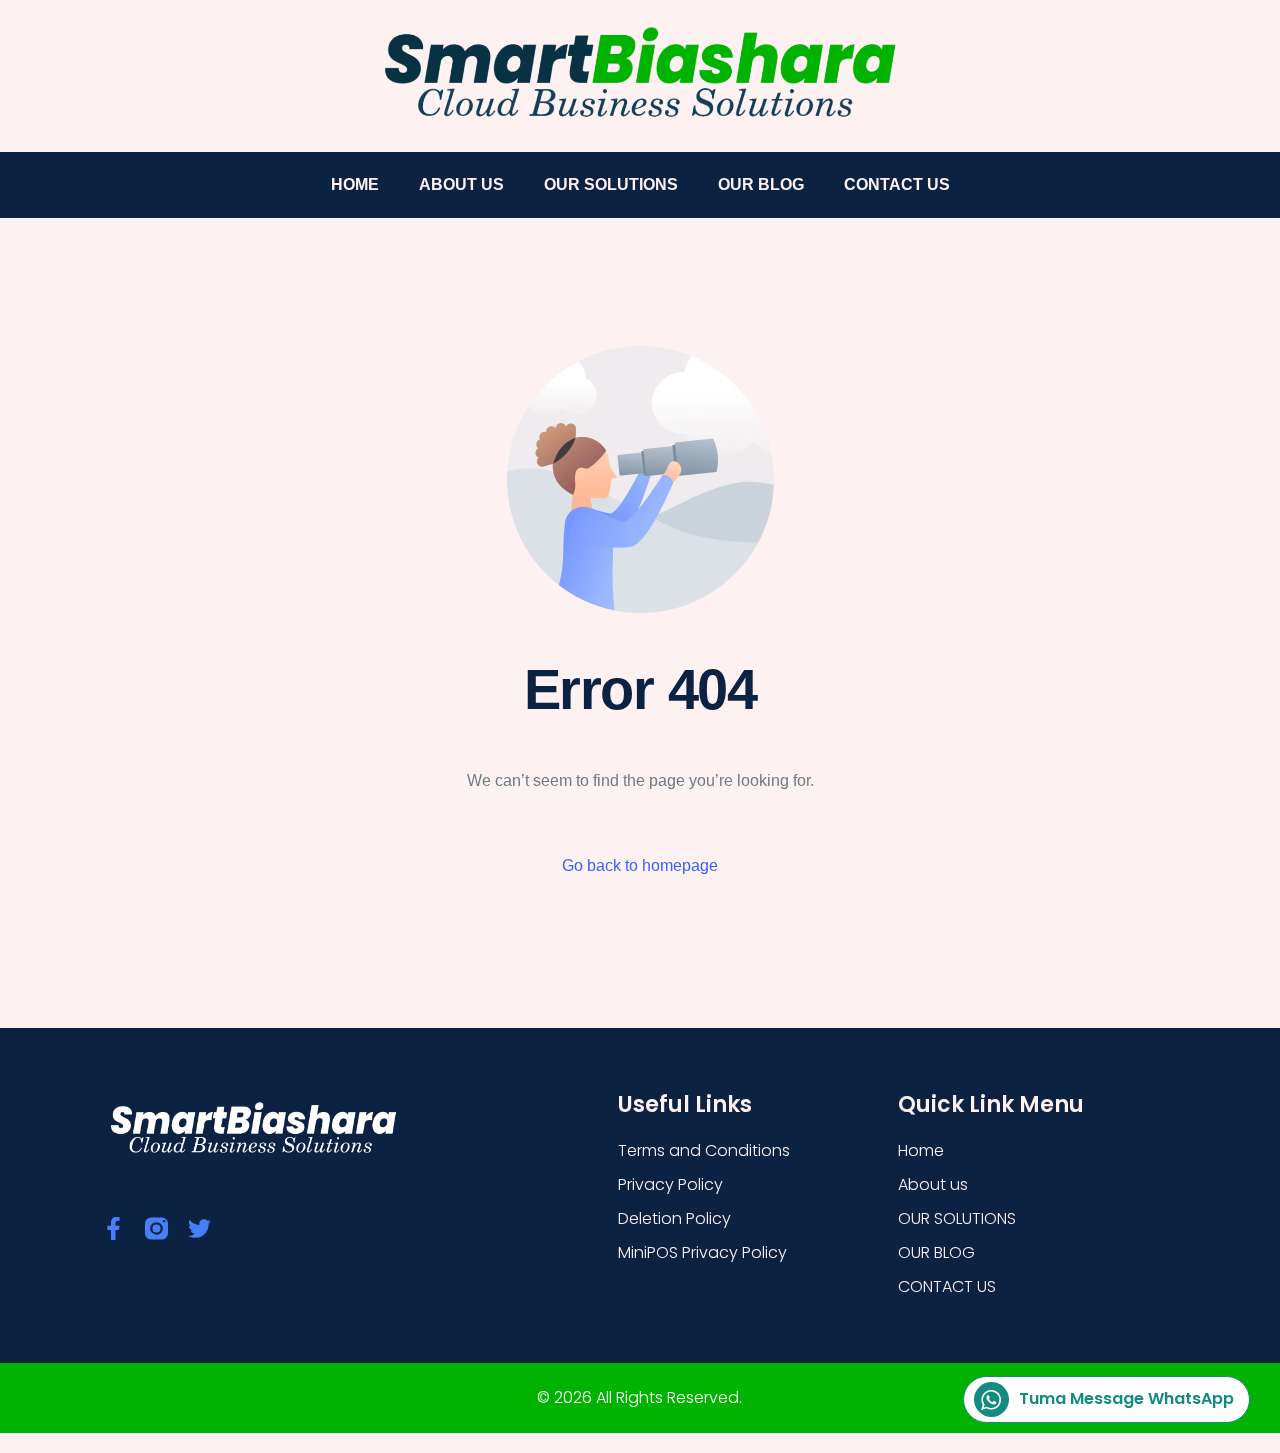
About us (461, 184)
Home (355, 184)
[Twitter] (199, 1228)
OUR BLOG (761, 184)
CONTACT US (897, 184)
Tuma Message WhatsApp (1126, 1398)
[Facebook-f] (113, 1228)
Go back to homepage (640, 865)
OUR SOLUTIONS (611, 184)
